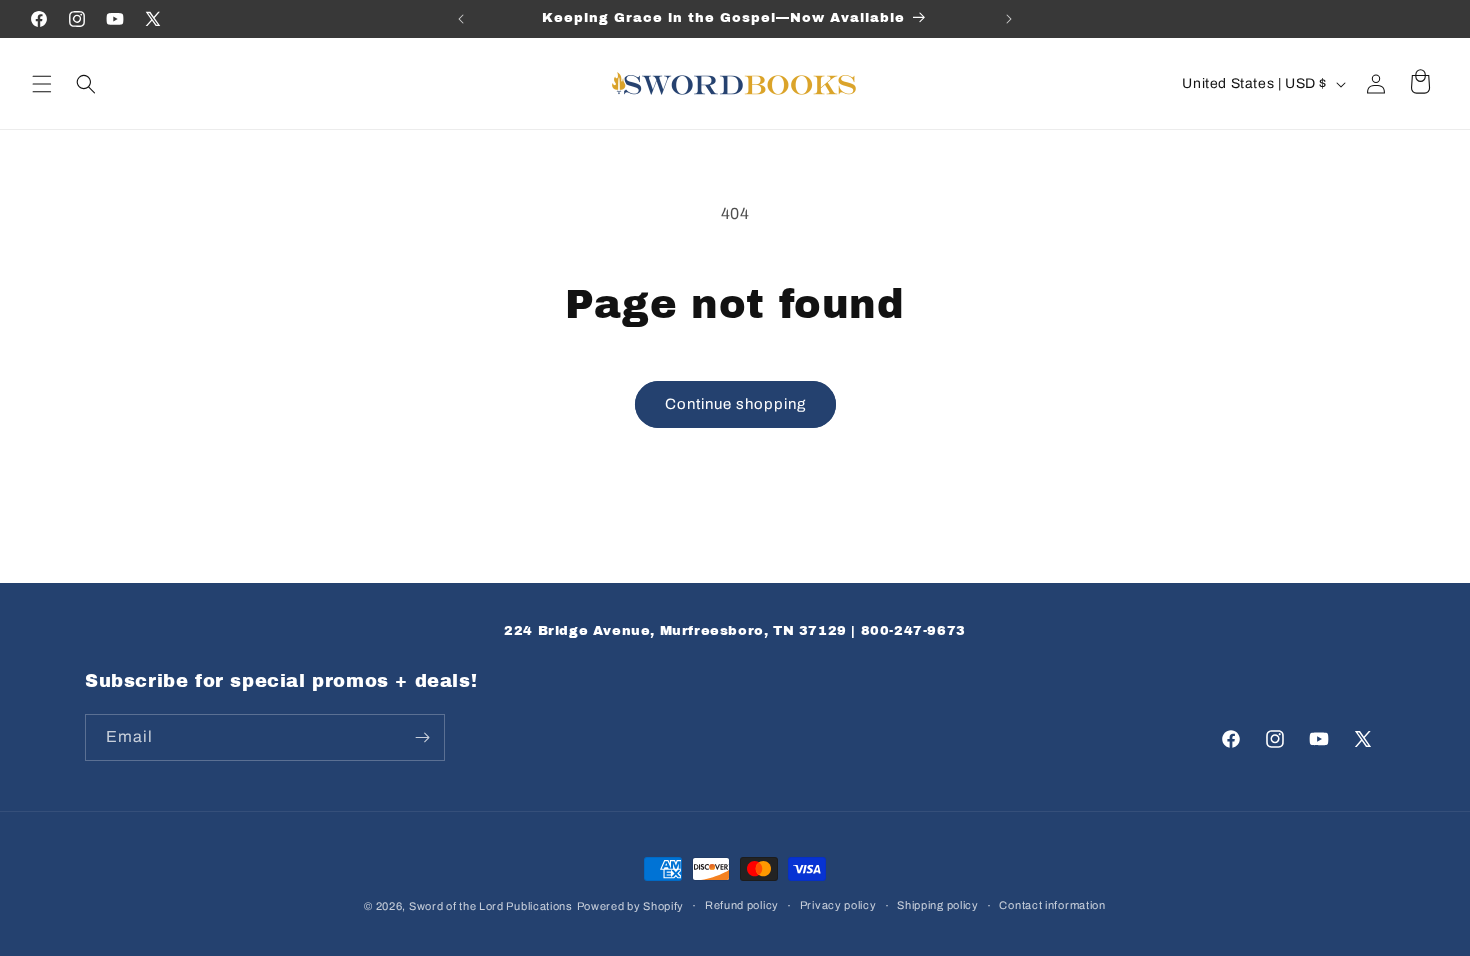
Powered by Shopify (631, 906)
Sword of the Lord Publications (491, 906)
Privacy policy (838, 905)
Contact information (1052, 905)
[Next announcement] (1009, 19)
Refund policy (742, 905)
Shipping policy (938, 905)
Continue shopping (735, 404)
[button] (42, 84)
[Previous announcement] (461, 19)
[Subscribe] (422, 737)
